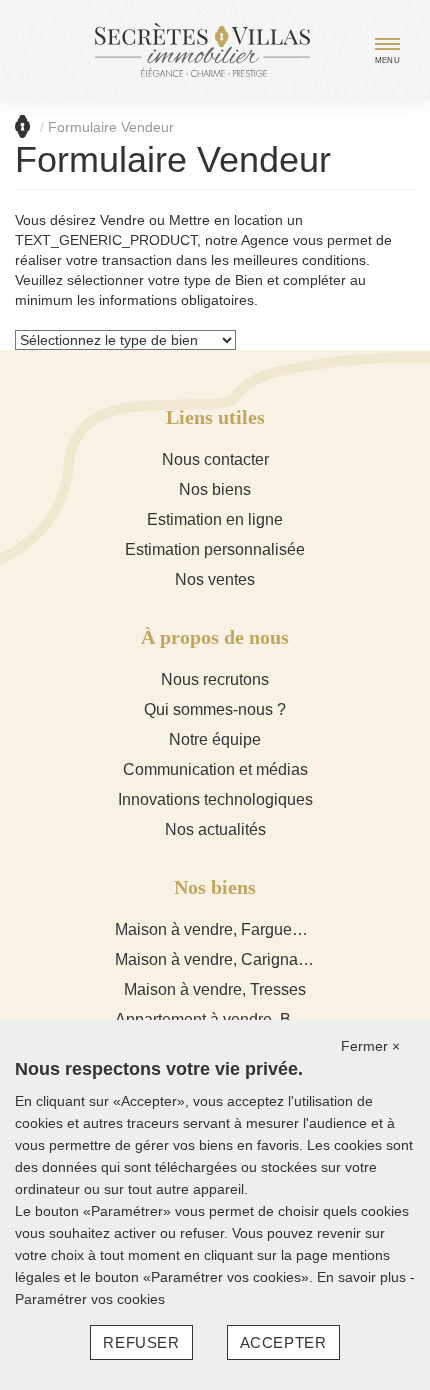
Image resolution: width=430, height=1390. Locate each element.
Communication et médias (215, 769)
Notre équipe (215, 739)
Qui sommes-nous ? (215, 709)
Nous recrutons (215, 679)
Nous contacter (215, 459)
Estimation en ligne (215, 519)
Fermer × (370, 1046)
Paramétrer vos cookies (90, 1299)
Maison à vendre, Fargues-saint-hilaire (251, 929)
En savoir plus (363, 1277)
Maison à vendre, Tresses (215, 989)
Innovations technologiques (215, 799)
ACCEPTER (283, 1342)
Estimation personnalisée (215, 549)
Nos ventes (215, 579)
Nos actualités (215, 829)
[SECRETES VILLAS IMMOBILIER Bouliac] (202, 49)
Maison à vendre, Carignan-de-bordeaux (258, 959)
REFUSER (141, 1342)
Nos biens (215, 489)
